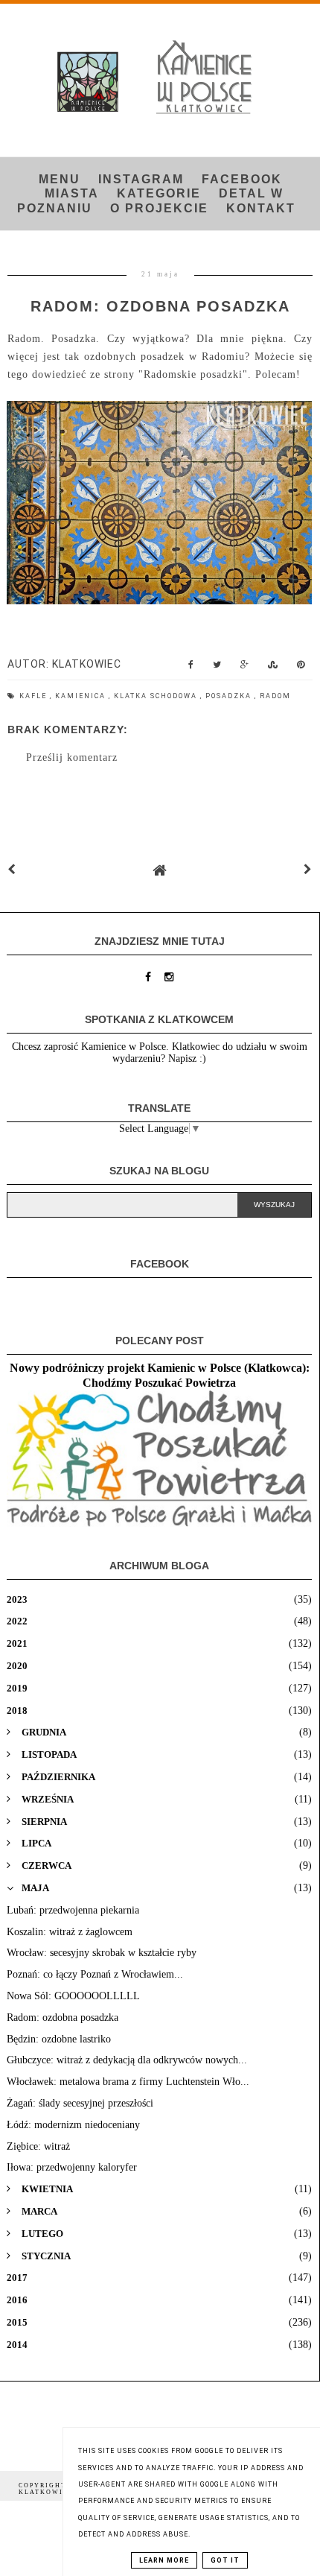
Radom (275, 696)
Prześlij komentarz (72, 757)
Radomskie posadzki (193, 374)
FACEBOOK (242, 179)
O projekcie (159, 208)
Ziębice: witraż (38, 2146)
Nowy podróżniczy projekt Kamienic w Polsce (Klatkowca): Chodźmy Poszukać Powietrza (160, 1375)
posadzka (230, 696)
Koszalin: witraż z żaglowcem (70, 1932)
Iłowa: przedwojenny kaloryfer (72, 2167)
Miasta (72, 193)
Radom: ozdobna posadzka (63, 2018)
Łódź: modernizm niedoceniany (73, 2125)
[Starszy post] (308, 870)
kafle (35, 696)
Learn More (164, 2560)
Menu (60, 179)
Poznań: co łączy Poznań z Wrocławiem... (95, 1974)
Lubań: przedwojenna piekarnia (73, 1910)
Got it (225, 2560)
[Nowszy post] (12, 870)
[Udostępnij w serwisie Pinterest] (301, 668)
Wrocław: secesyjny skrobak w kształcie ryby (102, 1953)
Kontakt (261, 208)
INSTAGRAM (141, 179)
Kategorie (159, 193)
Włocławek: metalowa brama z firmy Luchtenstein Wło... (128, 2082)
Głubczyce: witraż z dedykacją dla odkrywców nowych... (127, 2060)
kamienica (82, 696)
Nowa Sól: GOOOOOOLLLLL (73, 1996)
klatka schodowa (157, 696)
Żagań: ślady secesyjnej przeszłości (80, 2103)
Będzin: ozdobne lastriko (59, 2039)
